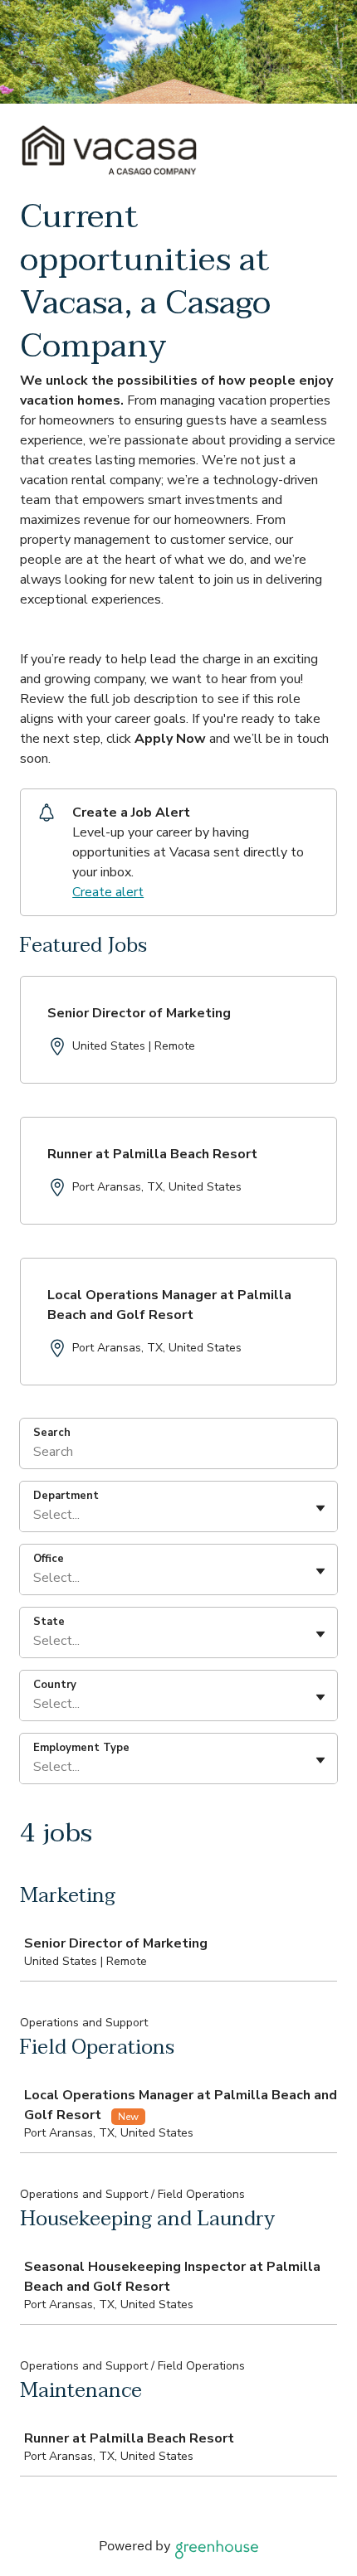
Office (49, 1559)
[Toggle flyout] (320, 1508)
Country (55, 1685)
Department (66, 1496)
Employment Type (81, 1748)
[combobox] (35, 1515)
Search (52, 1433)
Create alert (108, 892)
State (49, 1622)
